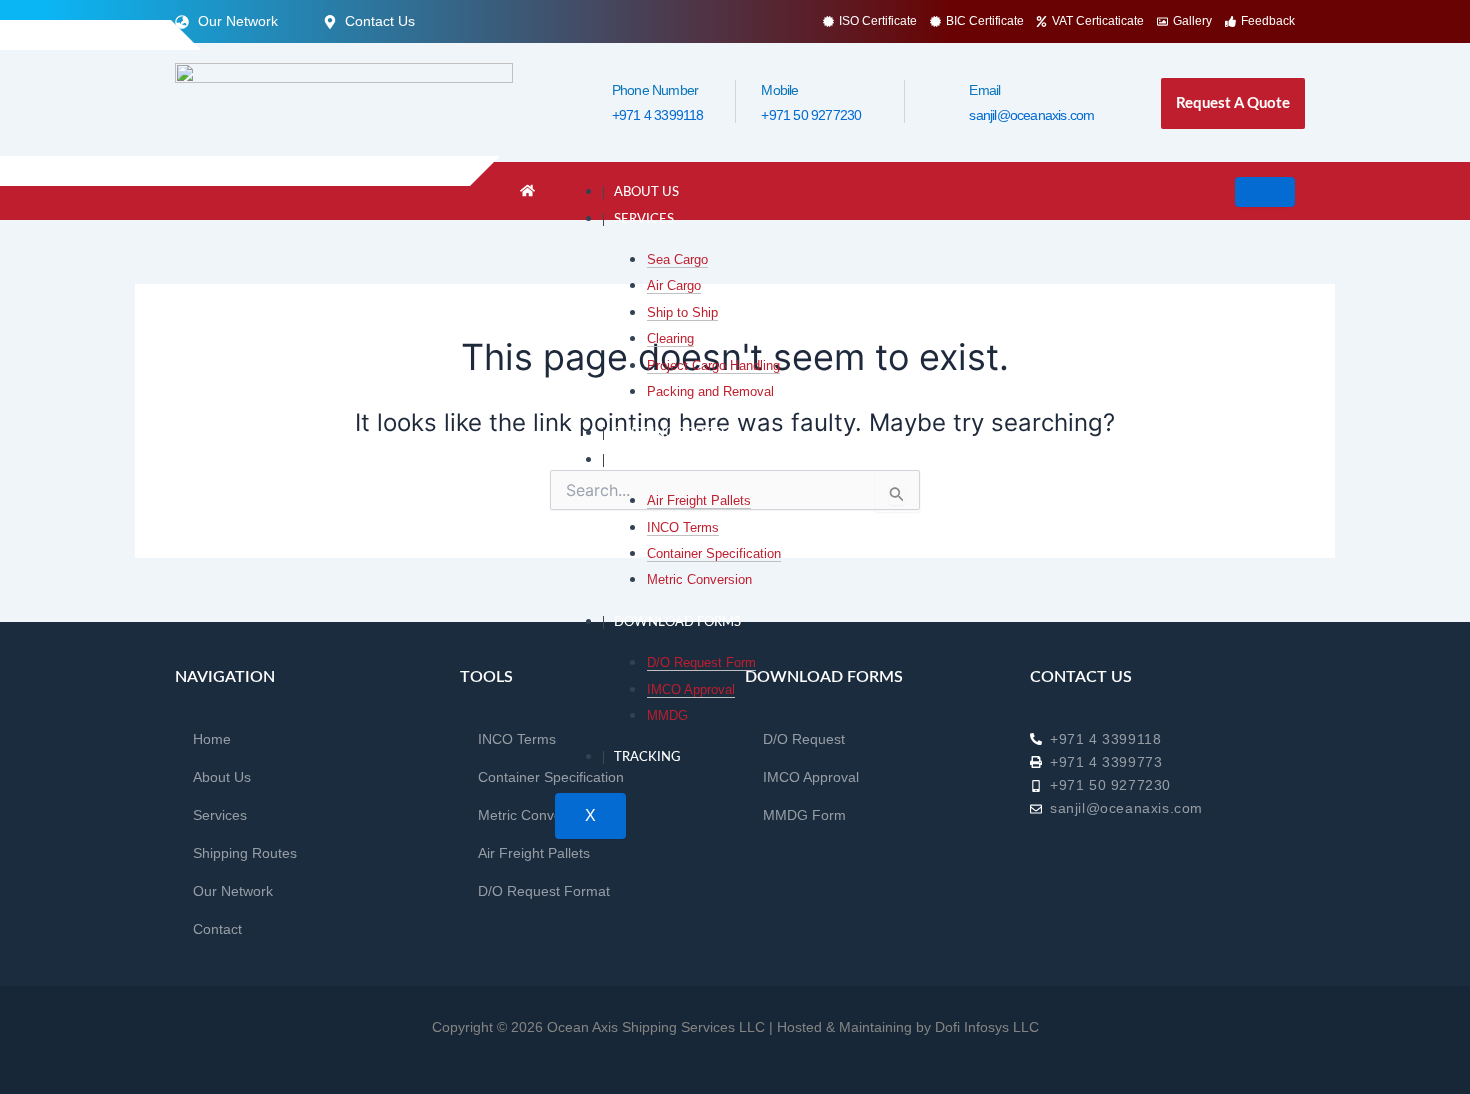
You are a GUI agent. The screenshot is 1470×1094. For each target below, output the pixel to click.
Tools (635, 460)
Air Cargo (674, 285)
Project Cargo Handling (713, 365)
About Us (646, 192)
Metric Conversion (699, 579)
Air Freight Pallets (699, 500)
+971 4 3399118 (658, 115)
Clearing (670, 338)
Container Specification (714, 553)
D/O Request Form (701, 662)
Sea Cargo (677, 259)
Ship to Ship (682, 312)
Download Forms (677, 622)
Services (644, 219)
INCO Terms (683, 527)
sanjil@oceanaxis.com (1031, 115)
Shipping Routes (671, 433)
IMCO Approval (691, 689)
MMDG (667, 715)
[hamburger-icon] (1265, 192)
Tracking (647, 757)
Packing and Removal (710, 391)
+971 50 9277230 (811, 115)
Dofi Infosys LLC (987, 1027)
